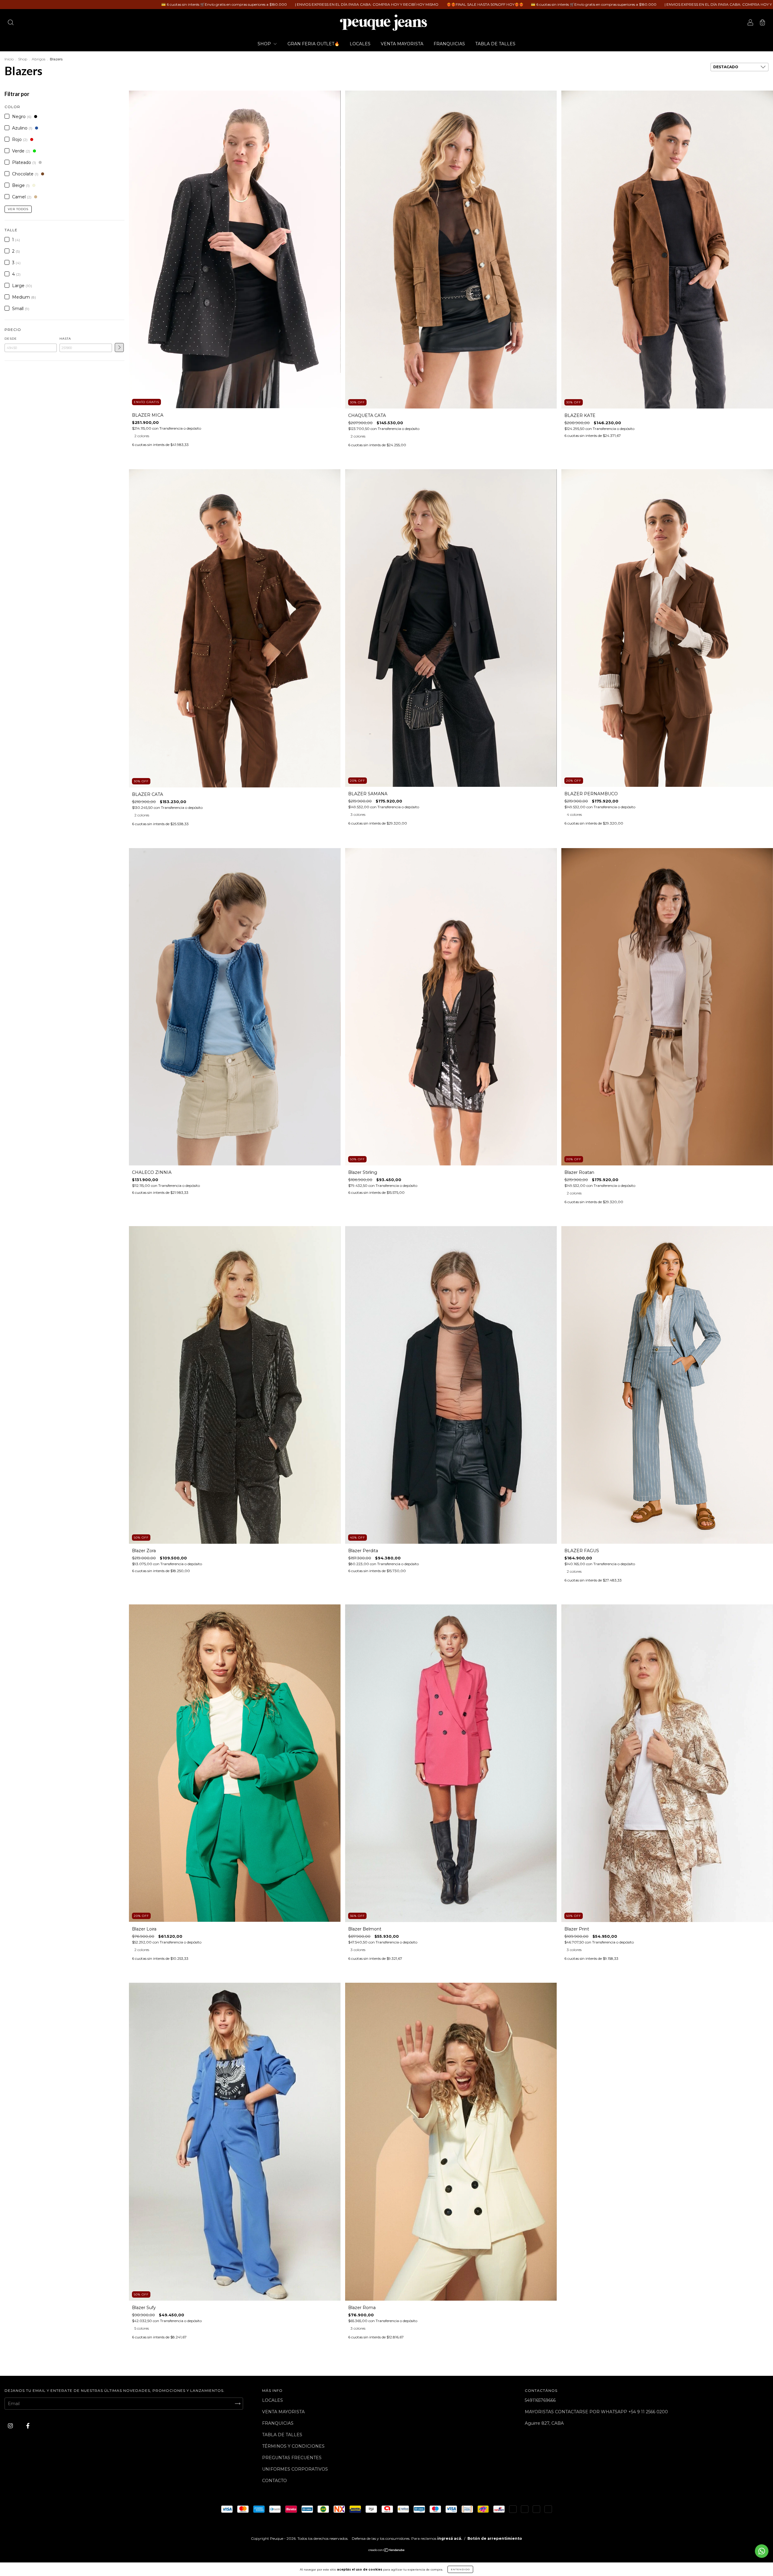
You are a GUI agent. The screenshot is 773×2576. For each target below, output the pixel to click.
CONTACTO (274, 2481)
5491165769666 (540, 2400)
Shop (23, 59)
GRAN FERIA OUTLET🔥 (313, 44)
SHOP (265, 44)
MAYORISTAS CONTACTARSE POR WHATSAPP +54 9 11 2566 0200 (596, 2412)
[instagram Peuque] (11, 2426)
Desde (11, 339)
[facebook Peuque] (28, 2426)
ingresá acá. (450, 2538)
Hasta (65, 339)
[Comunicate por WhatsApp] (762, 2551)
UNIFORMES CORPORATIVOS (295, 2469)
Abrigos (38, 59)
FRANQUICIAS (449, 44)
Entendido (460, 2569)
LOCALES (360, 44)
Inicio (9, 59)
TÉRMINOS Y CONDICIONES (293, 2446)
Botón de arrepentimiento (495, 2538)
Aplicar (119, 348)
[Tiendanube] (387, 2551)
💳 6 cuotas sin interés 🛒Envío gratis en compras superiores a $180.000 (198, 4)
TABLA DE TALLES (495, 44)
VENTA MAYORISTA (402, 44)
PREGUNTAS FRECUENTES (292, 2458)
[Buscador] (11, 23)
